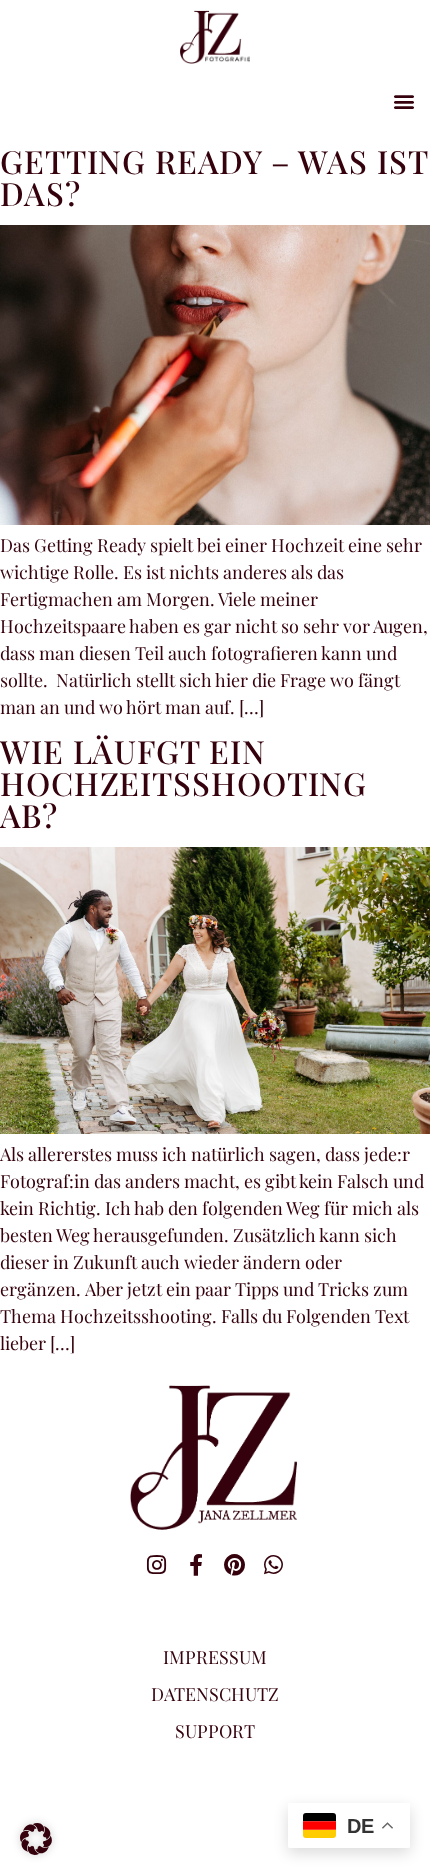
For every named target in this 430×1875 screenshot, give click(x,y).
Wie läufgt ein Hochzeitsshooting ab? (183, 782)
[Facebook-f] (196, 1565)
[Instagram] (157, 1565)
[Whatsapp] (274, 1565)
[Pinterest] (235, 1565)
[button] (403, 100)
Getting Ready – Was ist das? (214, 176)
